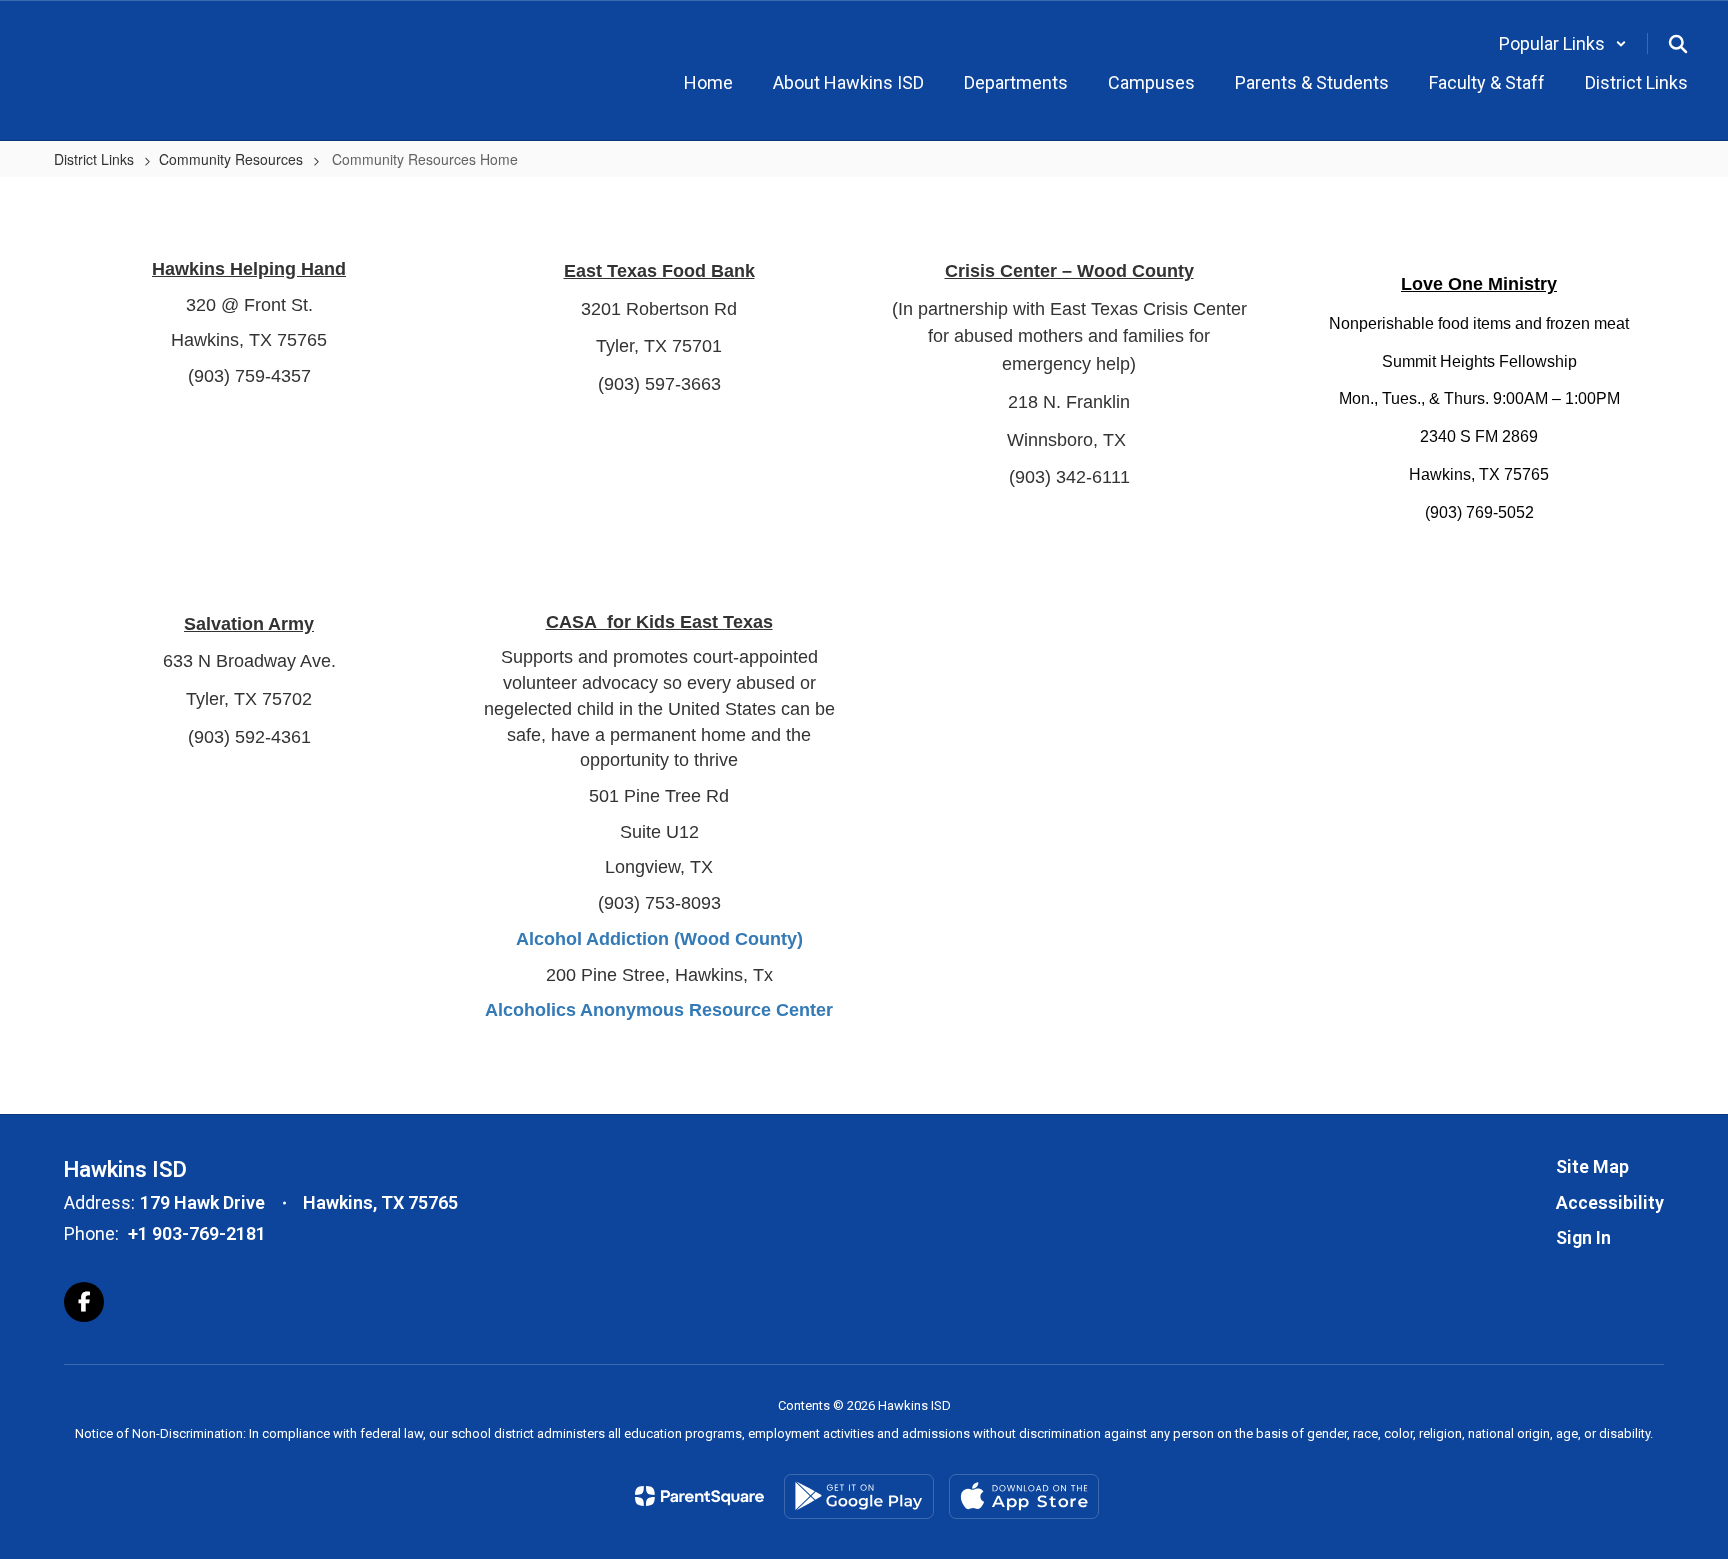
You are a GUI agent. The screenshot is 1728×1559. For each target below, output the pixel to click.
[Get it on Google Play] (859, 1496)
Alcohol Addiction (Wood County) (659, 939)
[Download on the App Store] (1024, 1496)
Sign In (1583, 1237)
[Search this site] (1678, 44)
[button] (1563, 43)
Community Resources (231, 159)
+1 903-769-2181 (197, 1233)
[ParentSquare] (699, 1496)
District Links (94, 159)
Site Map (1592, 1166)
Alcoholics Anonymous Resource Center (659, 1010)
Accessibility (1610, 1202)
